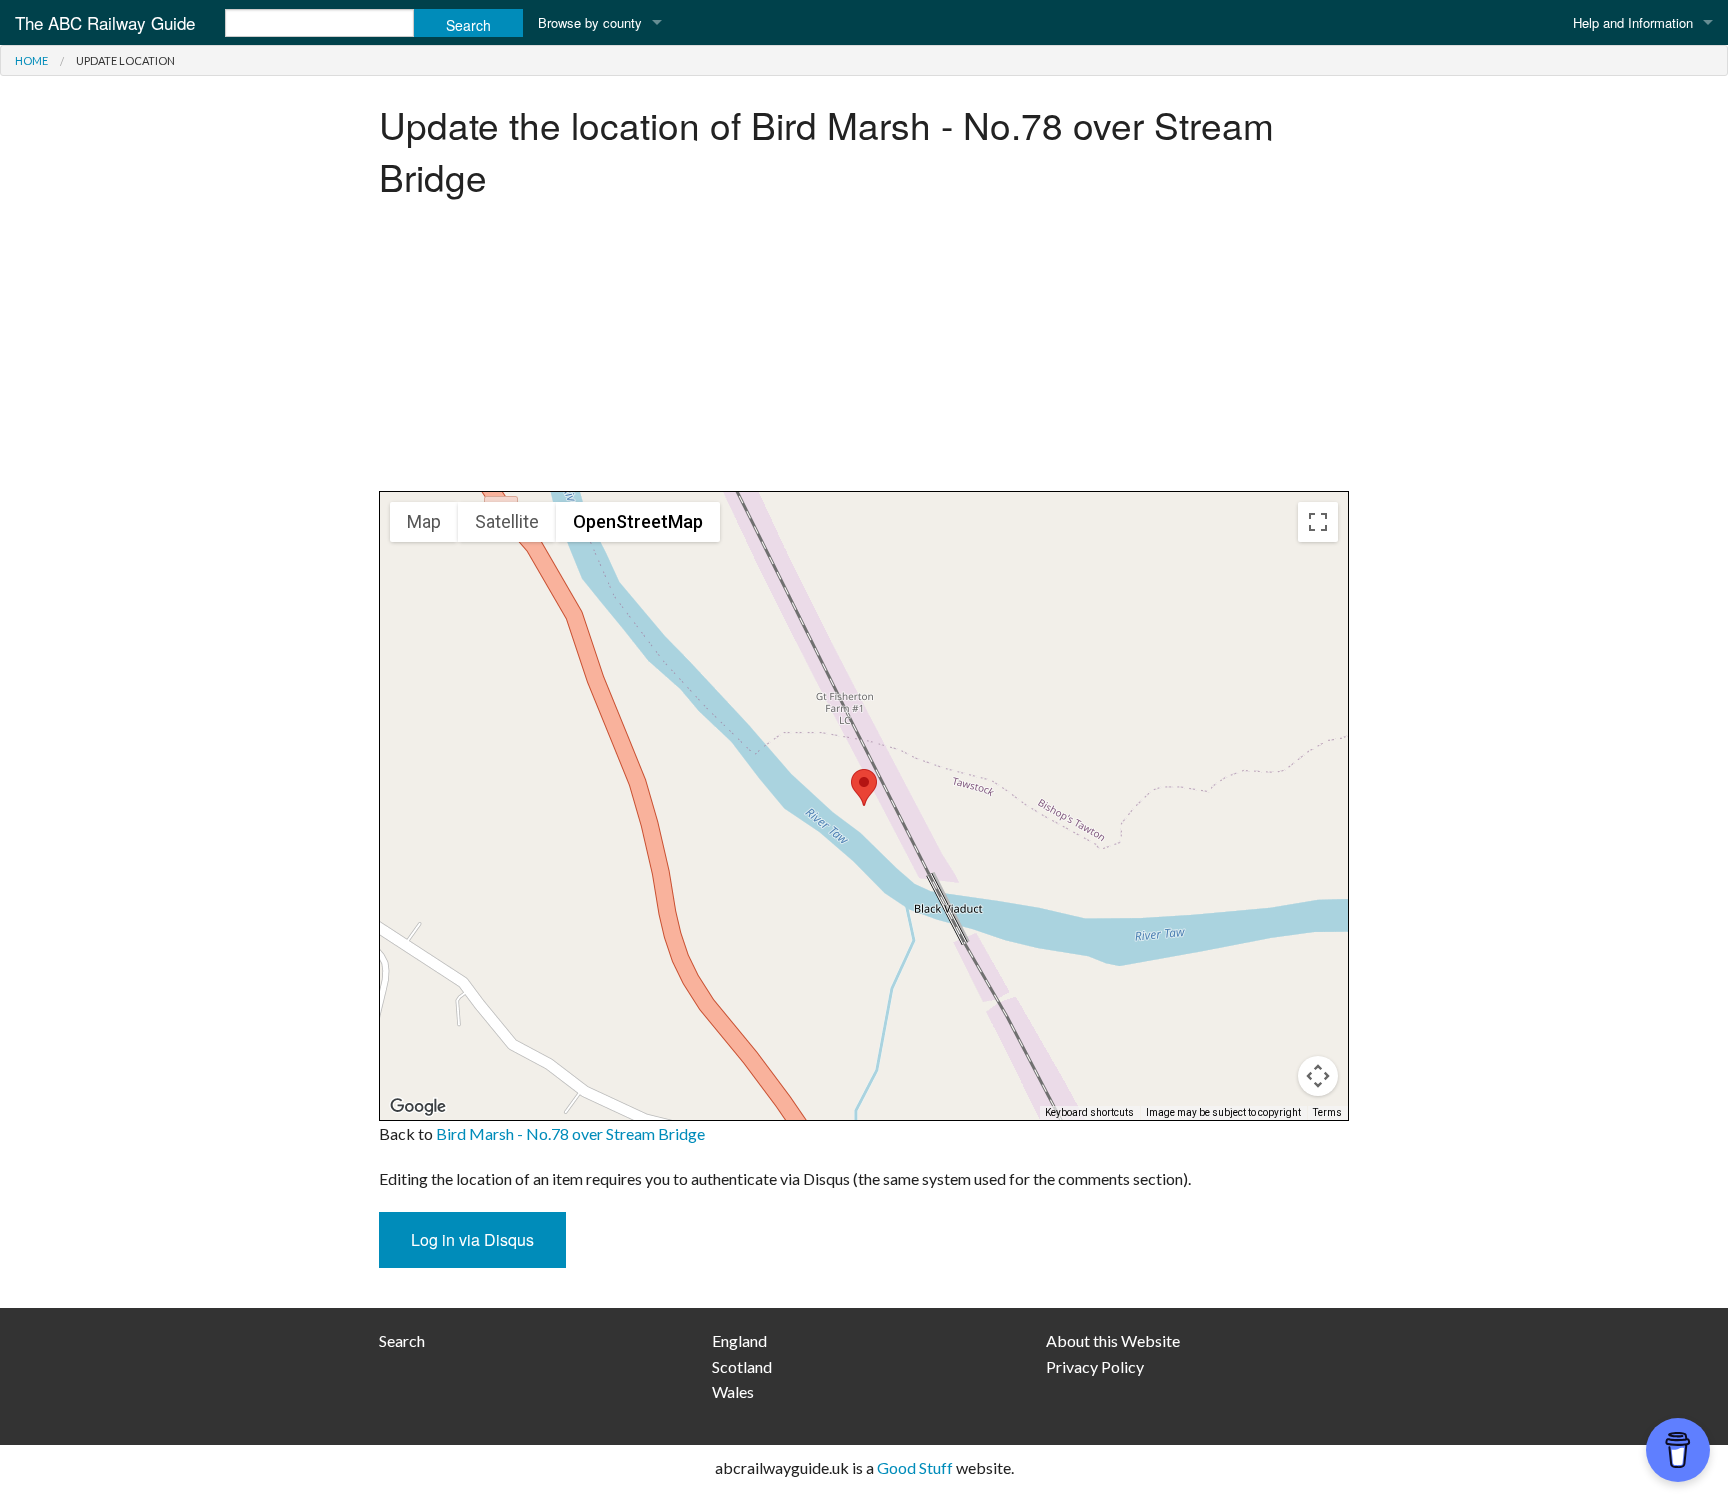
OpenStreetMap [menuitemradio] (638, 521)
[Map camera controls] (1318, 1076)
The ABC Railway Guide (105, 22)
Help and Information (1633, 22)
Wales (733, 1391)
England (739, 1340)
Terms (1327, 1112)
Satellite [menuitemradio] (507, 521)
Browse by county (590, 22)
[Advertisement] (864, 351)
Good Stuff (915, 1467)
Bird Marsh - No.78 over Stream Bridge (570, 1133)
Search (402, 1340)
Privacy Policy (1095, 1366)
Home (31, 60)
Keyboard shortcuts (1089, 1112)
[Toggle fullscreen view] (1318, 522)
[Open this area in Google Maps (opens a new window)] (418, 1107)
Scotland (742, 1366)
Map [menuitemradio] (424, 521)
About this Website (1113, 1340)
